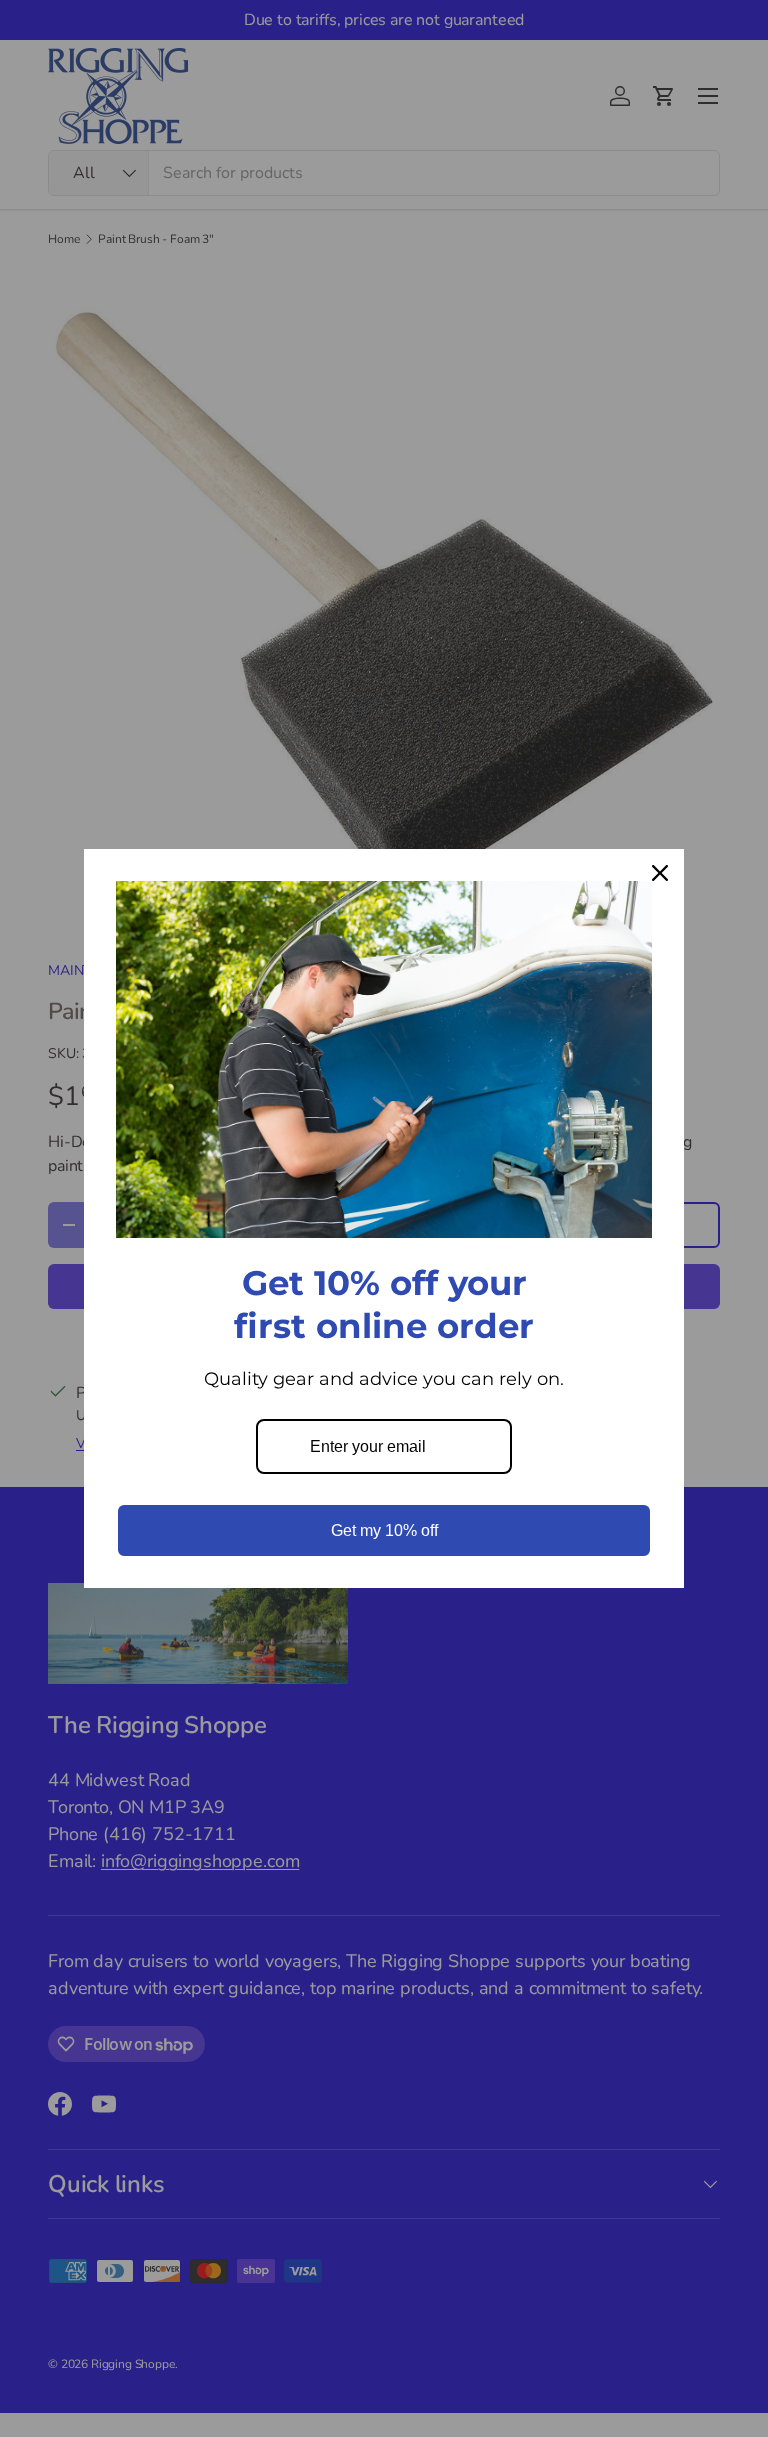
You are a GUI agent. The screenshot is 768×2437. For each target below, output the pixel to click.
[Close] (660, 873)
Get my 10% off (384, 1530)
